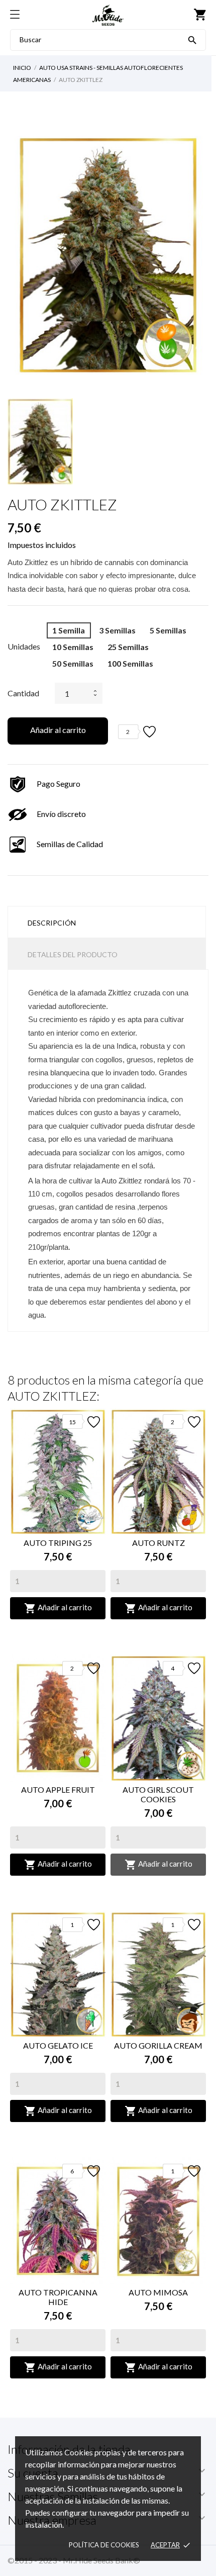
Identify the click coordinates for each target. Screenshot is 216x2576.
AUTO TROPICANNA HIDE (58, 2297)
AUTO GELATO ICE (58, 2045)
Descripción (52, 923)
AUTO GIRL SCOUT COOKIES (158, 1794)
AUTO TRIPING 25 (58, 1543)
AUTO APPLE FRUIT (58, 1789)
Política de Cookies (104, 2545)
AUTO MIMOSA (158, 2292)
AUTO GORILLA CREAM (158, 2045)
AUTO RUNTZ (158, 1543)
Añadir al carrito (58, 730)
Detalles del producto (73, 954)
